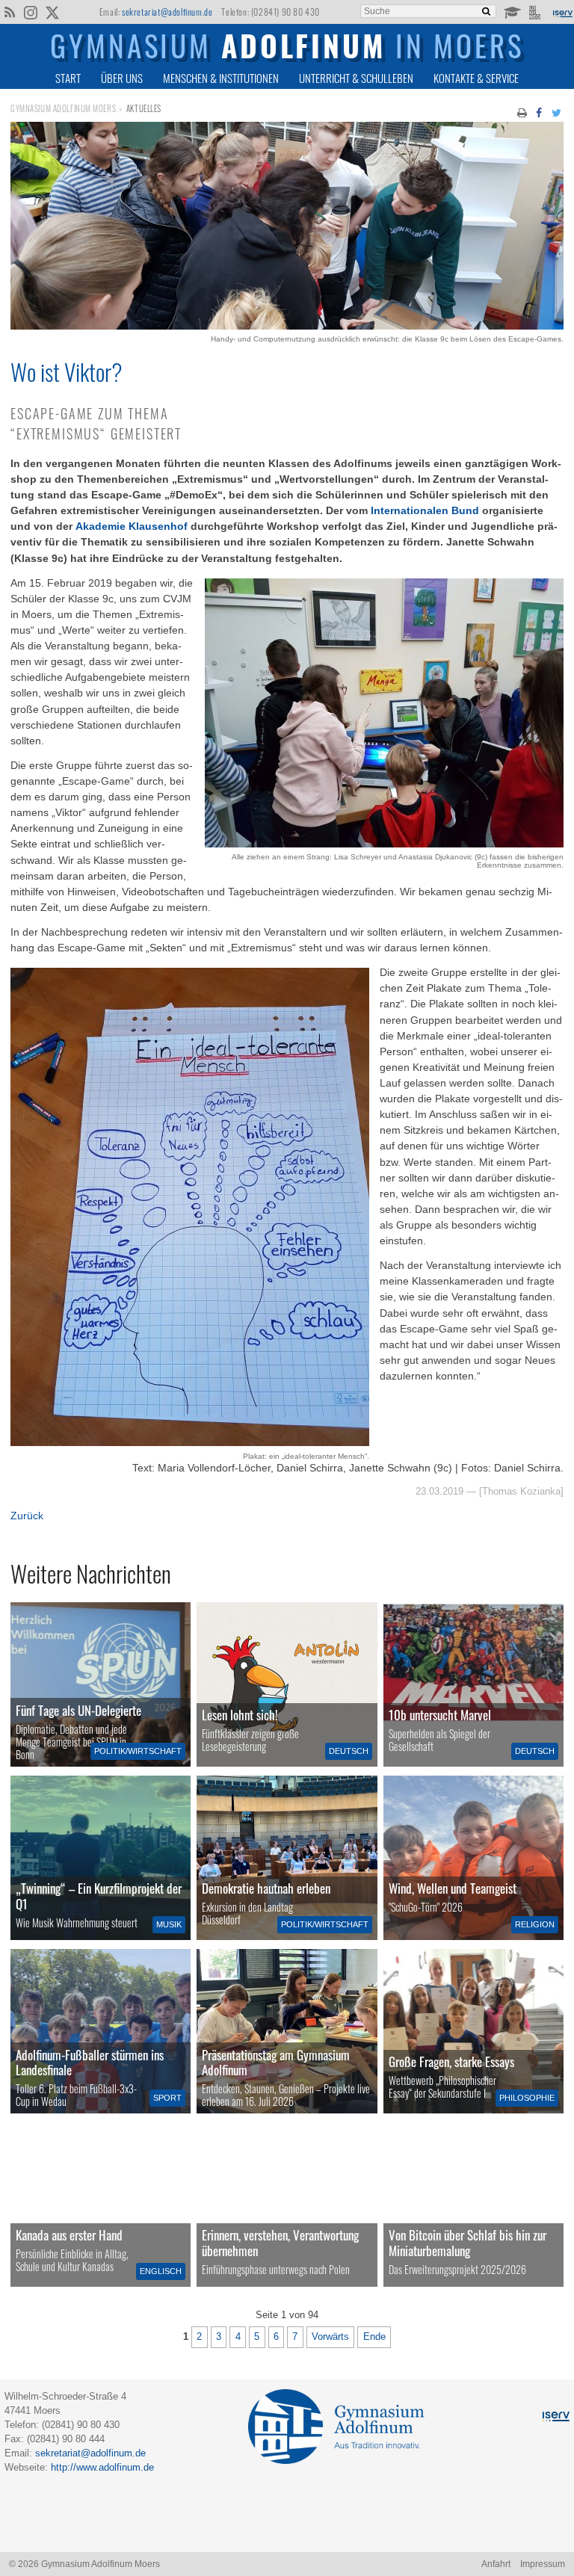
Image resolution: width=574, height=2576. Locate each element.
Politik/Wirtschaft (138, 1751)
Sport (167, 2098)
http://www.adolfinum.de (102, 2467)
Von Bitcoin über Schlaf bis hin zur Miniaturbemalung (467, 2242)
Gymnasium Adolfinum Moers (63, 108)
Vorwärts (330, 2337)
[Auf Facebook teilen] (540, 112)
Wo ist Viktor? (67, 371)
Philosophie (527, 2098)
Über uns (122, 78)
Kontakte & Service (476, 78)
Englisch (161, 2271)
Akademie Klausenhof (133, 526)
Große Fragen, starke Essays (451, 2061)
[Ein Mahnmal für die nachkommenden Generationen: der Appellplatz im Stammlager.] (287, 2205)
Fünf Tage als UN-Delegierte (78, 1710)
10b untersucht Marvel (440, 1715)
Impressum (543, 2564)
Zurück (27, 1516)
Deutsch (349, 1751)
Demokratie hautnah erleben (266, 1888)
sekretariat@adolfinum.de (167, 12)
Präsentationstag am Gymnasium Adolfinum (276, 2062)
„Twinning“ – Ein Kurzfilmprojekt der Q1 (99, 1896)
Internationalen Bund (425, 510)
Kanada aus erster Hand (69, 2235)
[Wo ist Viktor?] (287, 326)
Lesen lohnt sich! (240, 1715)
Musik (169, 1924)
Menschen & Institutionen (221, 78)
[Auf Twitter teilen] (556, 112)
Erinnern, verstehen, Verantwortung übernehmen (280, 2242)
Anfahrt (496, 2564)
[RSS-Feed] (9, 11)
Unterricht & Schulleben (356, 78)
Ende (374, 2337)
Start (68, 78)
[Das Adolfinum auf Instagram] (32, 13)
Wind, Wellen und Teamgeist (453, 1888)
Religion (535, 1924)
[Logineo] (536, 11)
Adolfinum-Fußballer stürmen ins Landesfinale (90, 2062)
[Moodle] (512, 11)
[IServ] (562, 12)
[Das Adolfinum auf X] (52, 13)
